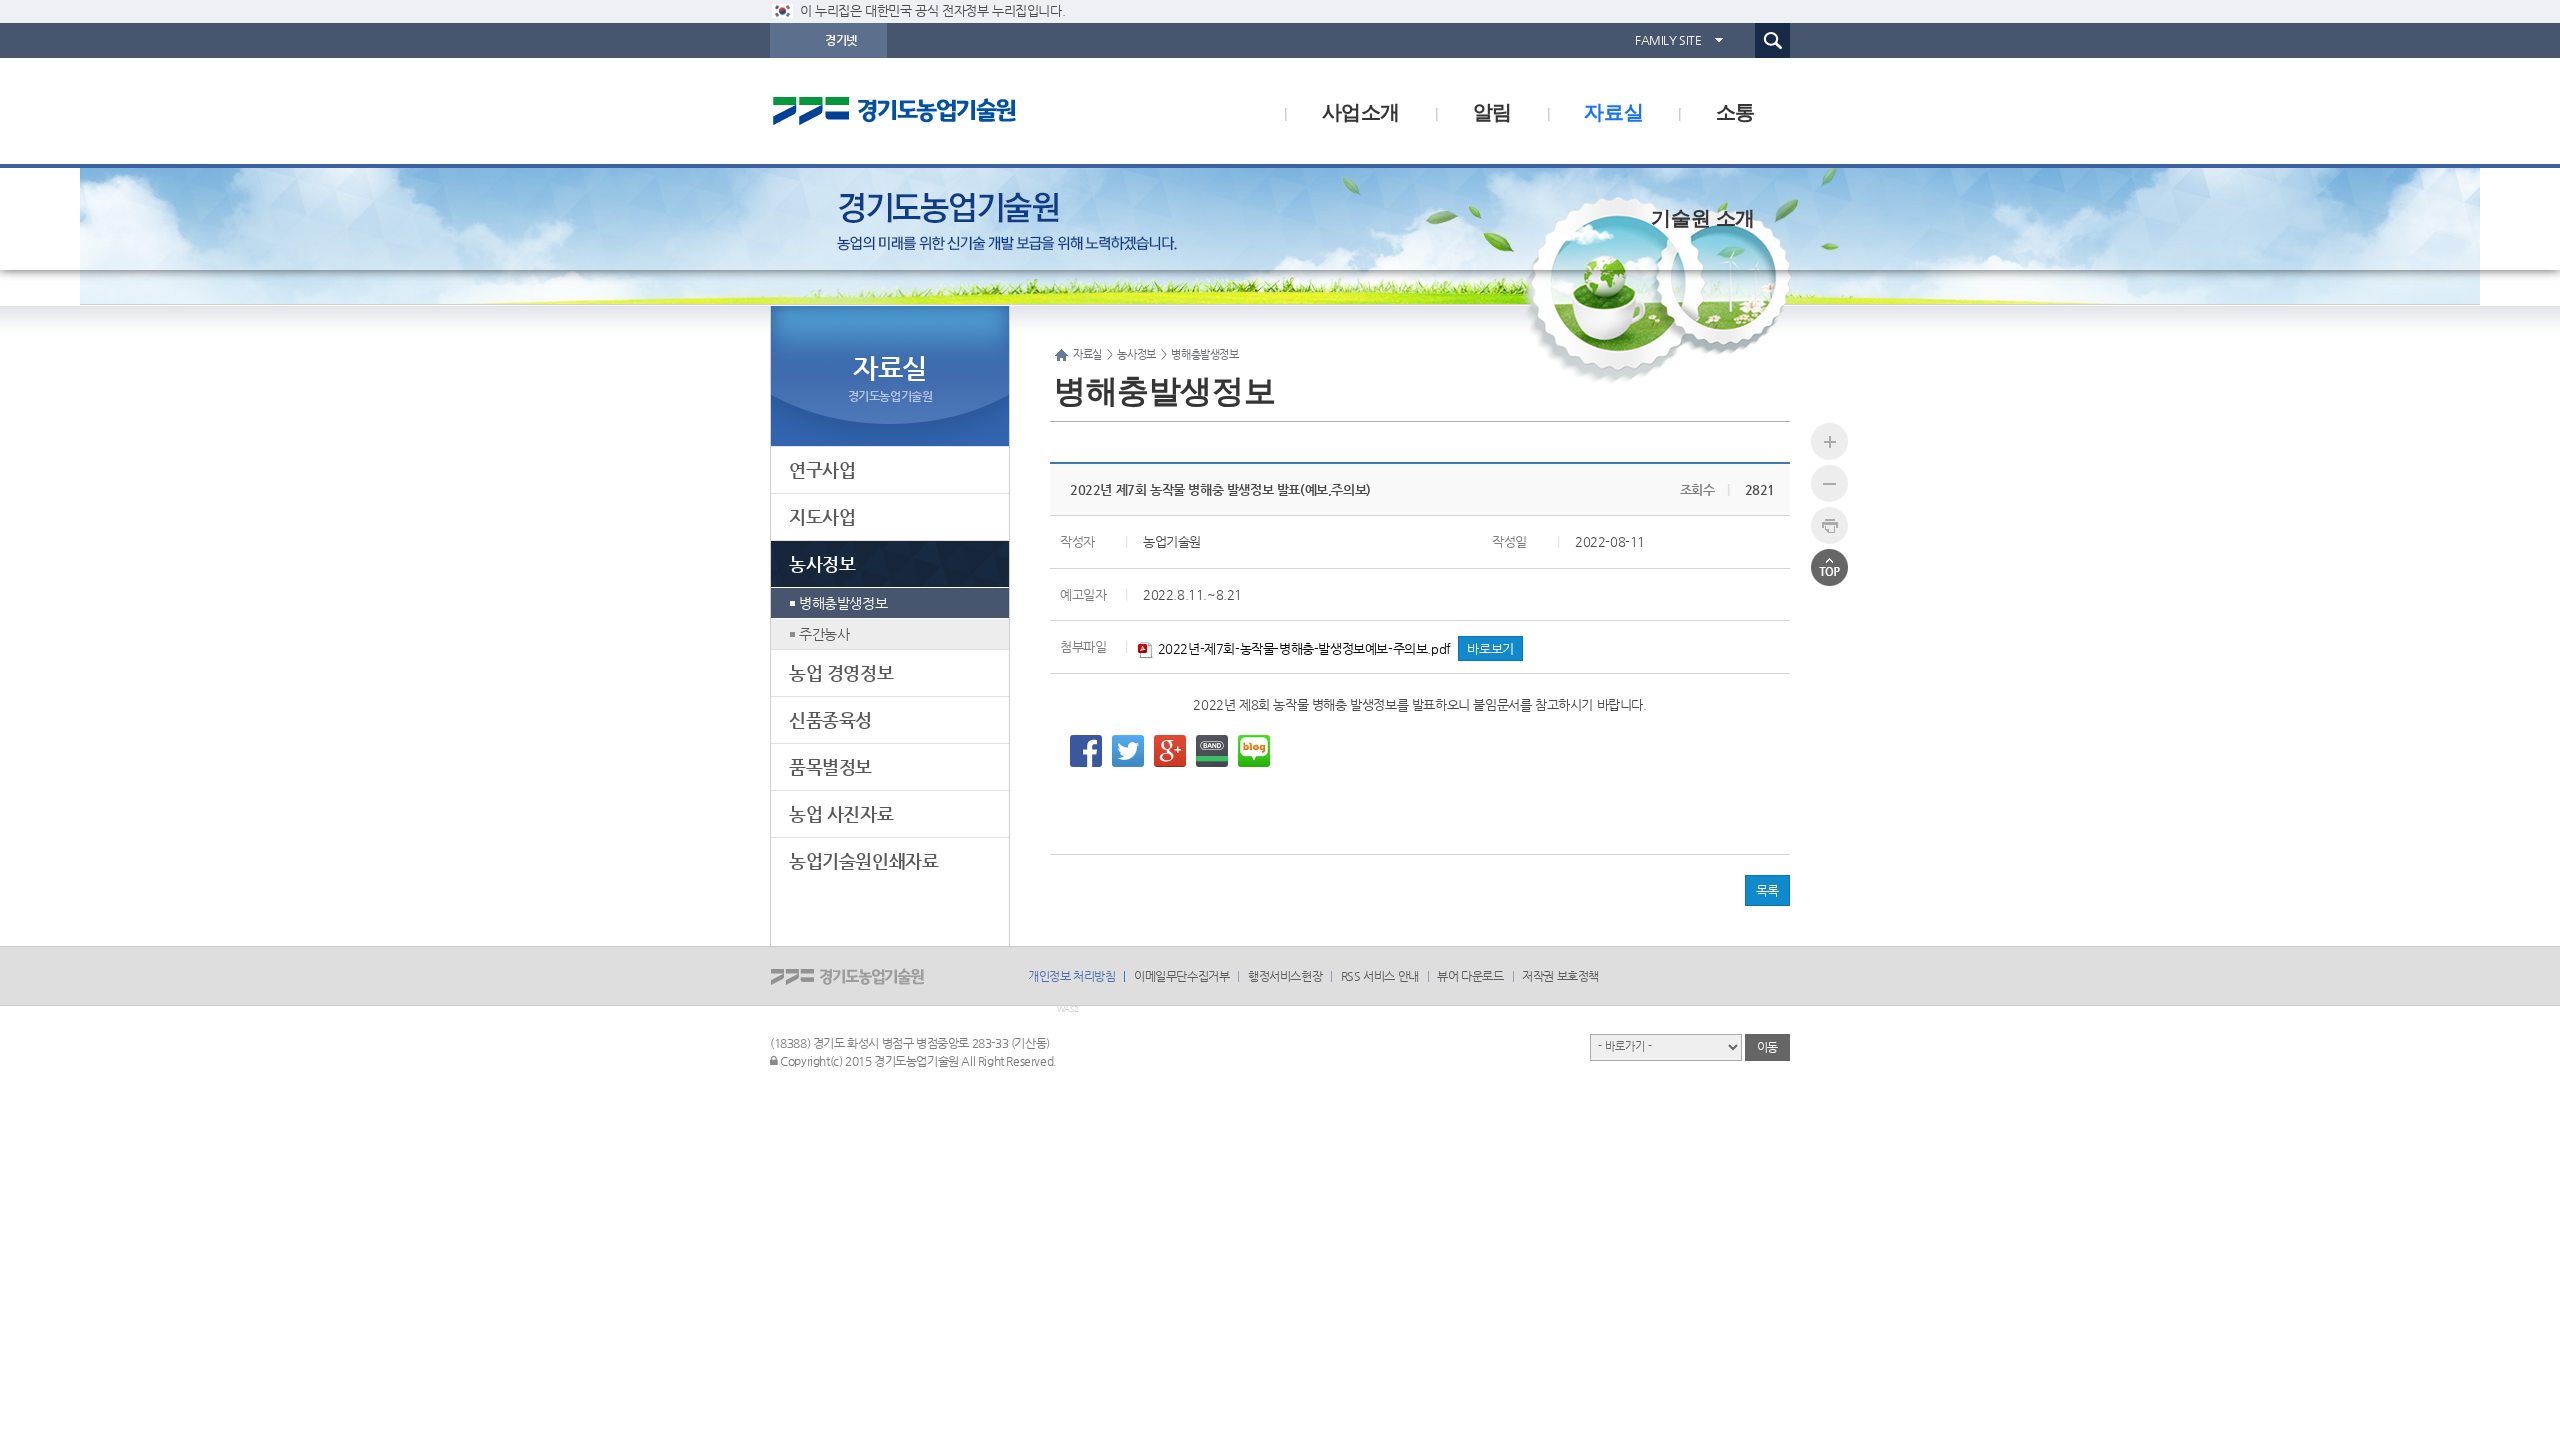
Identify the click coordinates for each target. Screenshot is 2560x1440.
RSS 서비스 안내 (1380, 976)
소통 (1735, 110)
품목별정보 (830, 766)
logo (935, 111)
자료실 (1613, 110)
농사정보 (822, 563)
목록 (1767, 890)
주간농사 (824, 634)
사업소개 (1361, 110)
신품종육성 (830, 719)
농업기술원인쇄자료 (863, 860)
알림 (1492, 110)
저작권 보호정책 (1560, 976)
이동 (1767, 1047)
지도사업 (822, 516)
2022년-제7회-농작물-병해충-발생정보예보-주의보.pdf (1302, 648)
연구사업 (822, 469)
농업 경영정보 (841, 672)
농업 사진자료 (841, 813)
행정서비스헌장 (1285, 976)
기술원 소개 (1703, 216)
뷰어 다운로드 (1470, 976)
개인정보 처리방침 (1071, 976)
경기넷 (841, 40)
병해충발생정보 (843, 603)
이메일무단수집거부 (1181, 976)
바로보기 (1490, 648)
